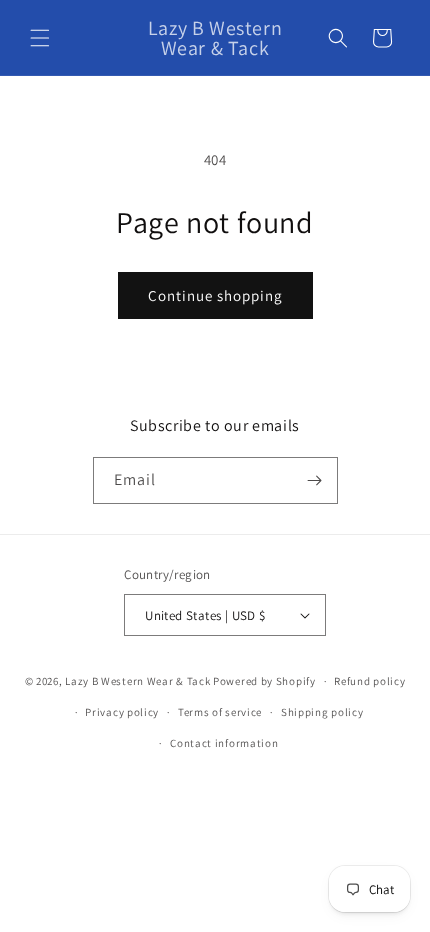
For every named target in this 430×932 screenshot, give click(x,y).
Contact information (224, 743)
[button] (40, 38)
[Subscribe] (315, 480)
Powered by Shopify (264, 681)
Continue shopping (215, 295)
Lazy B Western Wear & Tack (137, 681)
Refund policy (369, 681)
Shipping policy (322, 712)
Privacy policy (122, 712)
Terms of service (220, 712)
